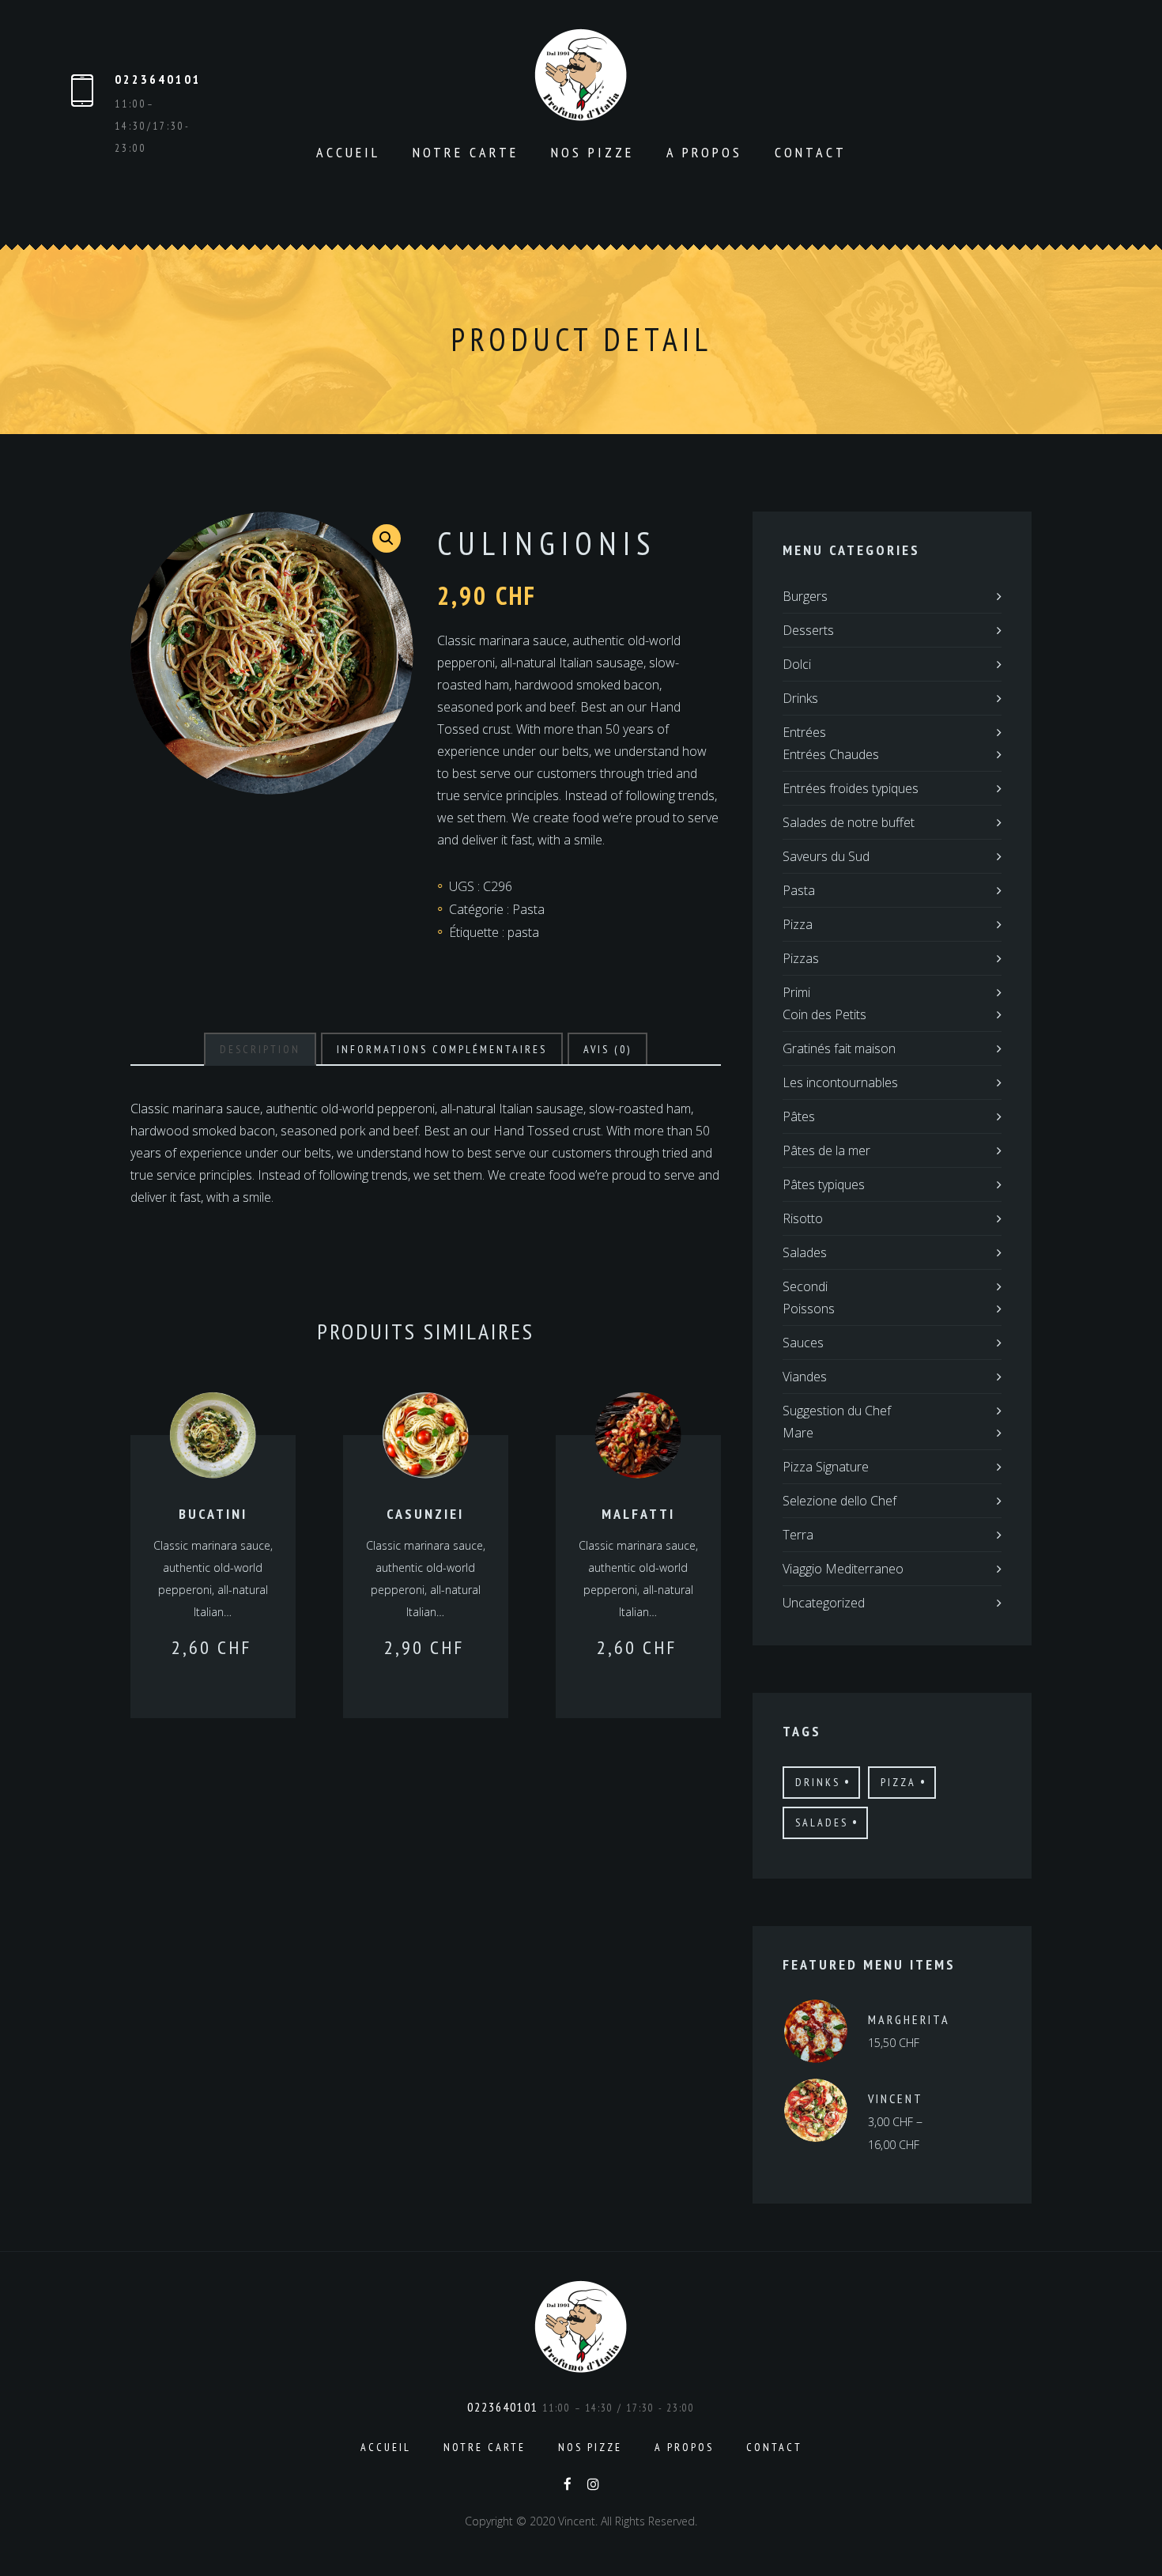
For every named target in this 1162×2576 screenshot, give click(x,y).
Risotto (803, 1218)
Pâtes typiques (824, 1184)
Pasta (528, 909)
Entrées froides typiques (851, 788)
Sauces (803, 1343)
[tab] (260, 1049)
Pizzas (801, 958)
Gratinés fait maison (839, 1048)
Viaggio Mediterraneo (843, 1569)
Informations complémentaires (442, 1049)
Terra (798, 1535)
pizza (898, 1782)
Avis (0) (607, 1049)
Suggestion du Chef (837, 1411)
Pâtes (799, 1116)
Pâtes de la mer (826, 1150)
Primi (796, 992)
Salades (805, 1252)
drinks (818, 1782)
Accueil (348, 152)
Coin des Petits (824, 1014)
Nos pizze (592, 152)
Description (260, 1049)
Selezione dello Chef (839, 1501)
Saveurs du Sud (826, 856)
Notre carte (466, 152)
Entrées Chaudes (831, 754)
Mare (798, 1433)
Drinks (800, 698)
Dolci (797, 664)
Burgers (805, 596)
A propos (704, 152)
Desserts (808, 630)
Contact (811, 152)
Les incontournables (840, 1082)
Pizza (798, 924)
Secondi (805, 1286)
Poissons (809, 1309)
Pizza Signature (826, 1467)
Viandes (805, 1377)
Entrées (804, 732)
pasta (523, 932)
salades (822, 1822)
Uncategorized (824, 1603)
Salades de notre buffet (849, 822)
